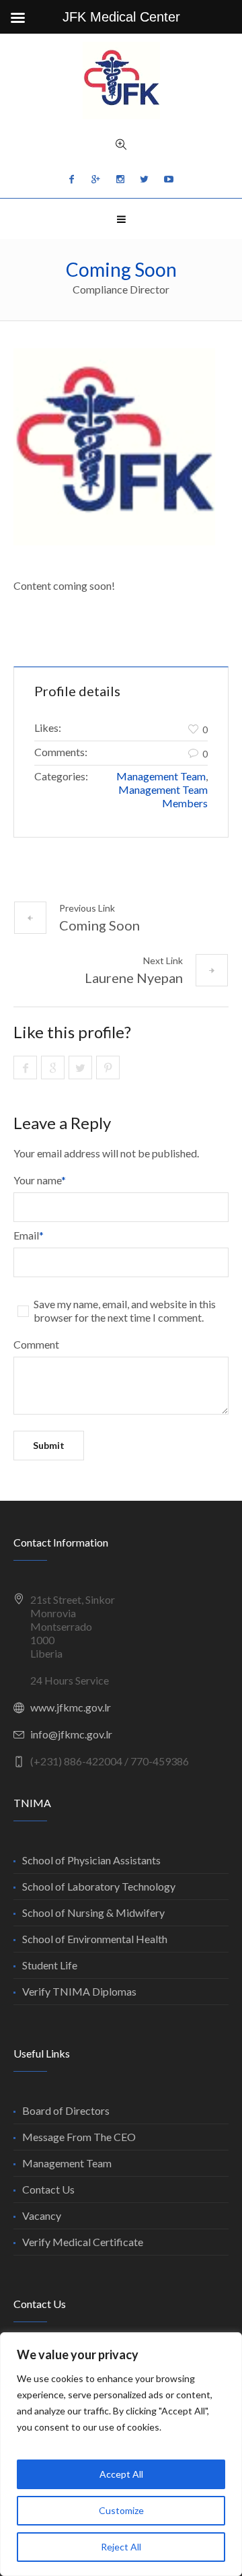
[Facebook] (72, 179)
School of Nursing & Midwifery (93, 1912)
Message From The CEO (79, 2137)
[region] (121, 2454)
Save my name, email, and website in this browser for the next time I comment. (125, 1311)
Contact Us (48, 2189)
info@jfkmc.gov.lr (71, 1734)
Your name (40, 1180)
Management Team (161, 776)
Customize (121, 2510)
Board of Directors (66, 2110)
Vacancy (42, 2215)
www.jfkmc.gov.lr (71, 1707)
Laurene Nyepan (134, 978)
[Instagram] (120, 179)
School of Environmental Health (95, 1939)
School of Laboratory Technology (99, 1886)
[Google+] (96, 179)
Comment (36, 1344)
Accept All (121, 2474)
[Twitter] (145, 179)
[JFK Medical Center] (121, 80)
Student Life (50, 1965)
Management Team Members (163, 796)
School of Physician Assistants (91, 1860)
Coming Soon (99, 925)
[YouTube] (169, 179)
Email (29, 1235)
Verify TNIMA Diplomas (79, 1991)
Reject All (121, 2547)
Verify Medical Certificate (83, 2242)
